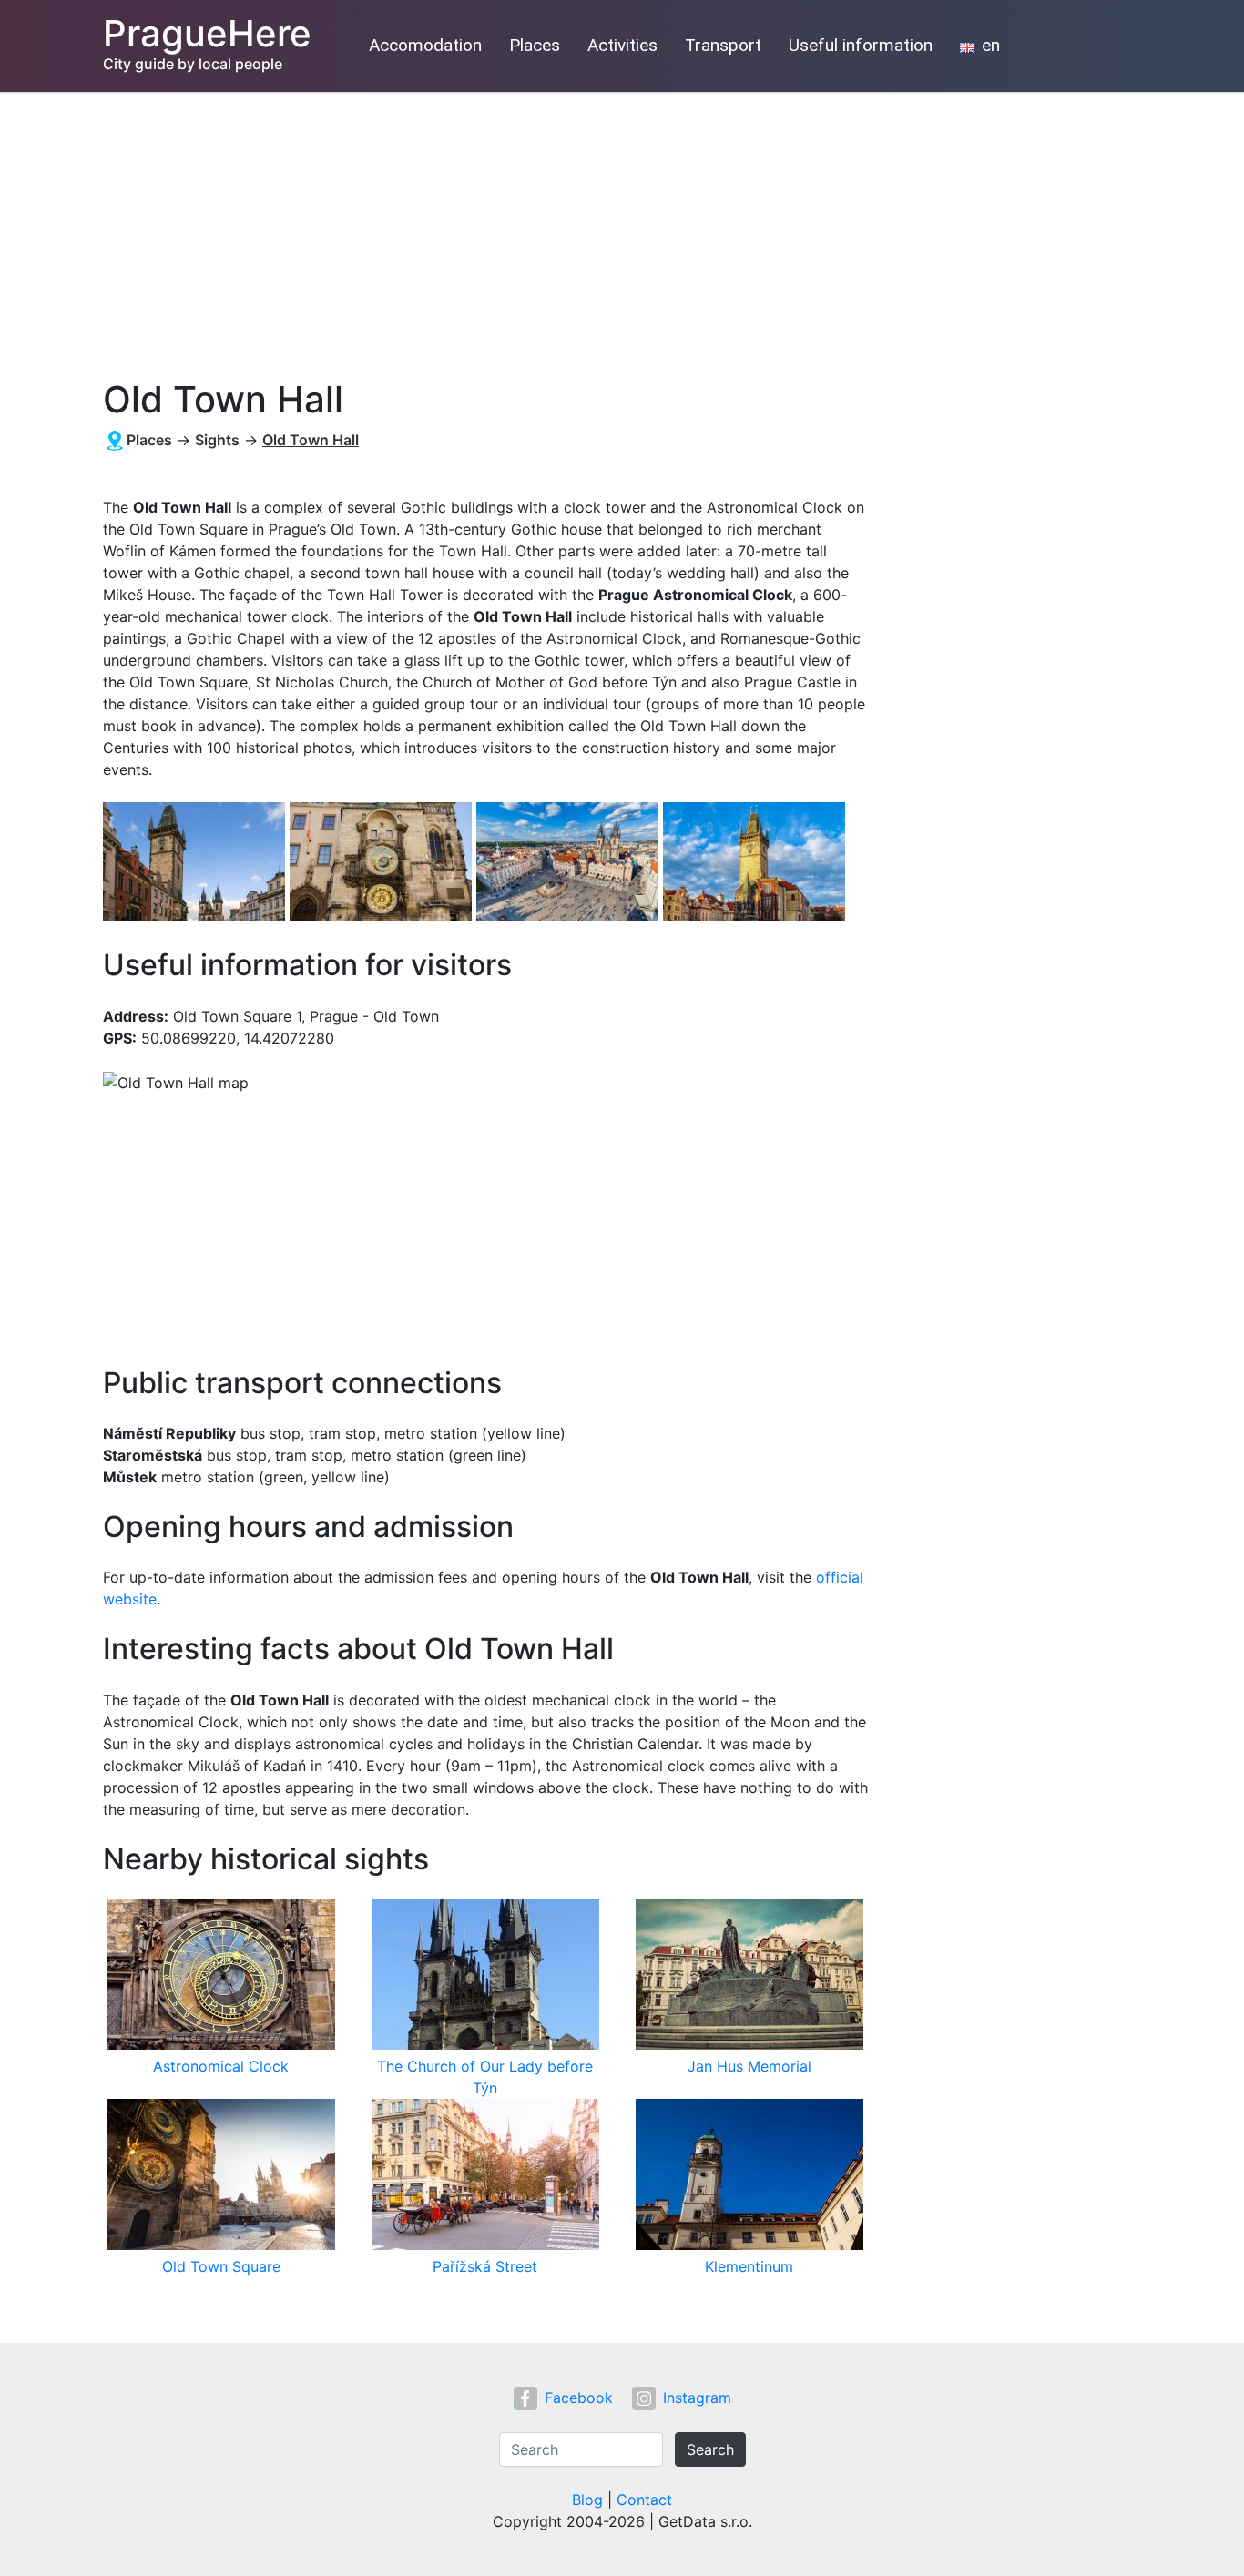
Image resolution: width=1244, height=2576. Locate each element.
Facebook (579, 2398)
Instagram (697, 2398)
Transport (723, 45)
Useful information (861, 45)
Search (710, 2449)
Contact (644, 2500)
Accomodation (425, 45)
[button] (196, 863)
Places (535, 45)
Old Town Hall (311, 440)
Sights (217, 440)
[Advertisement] (622, 229)
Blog (587, 2500)
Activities (622, 45)
